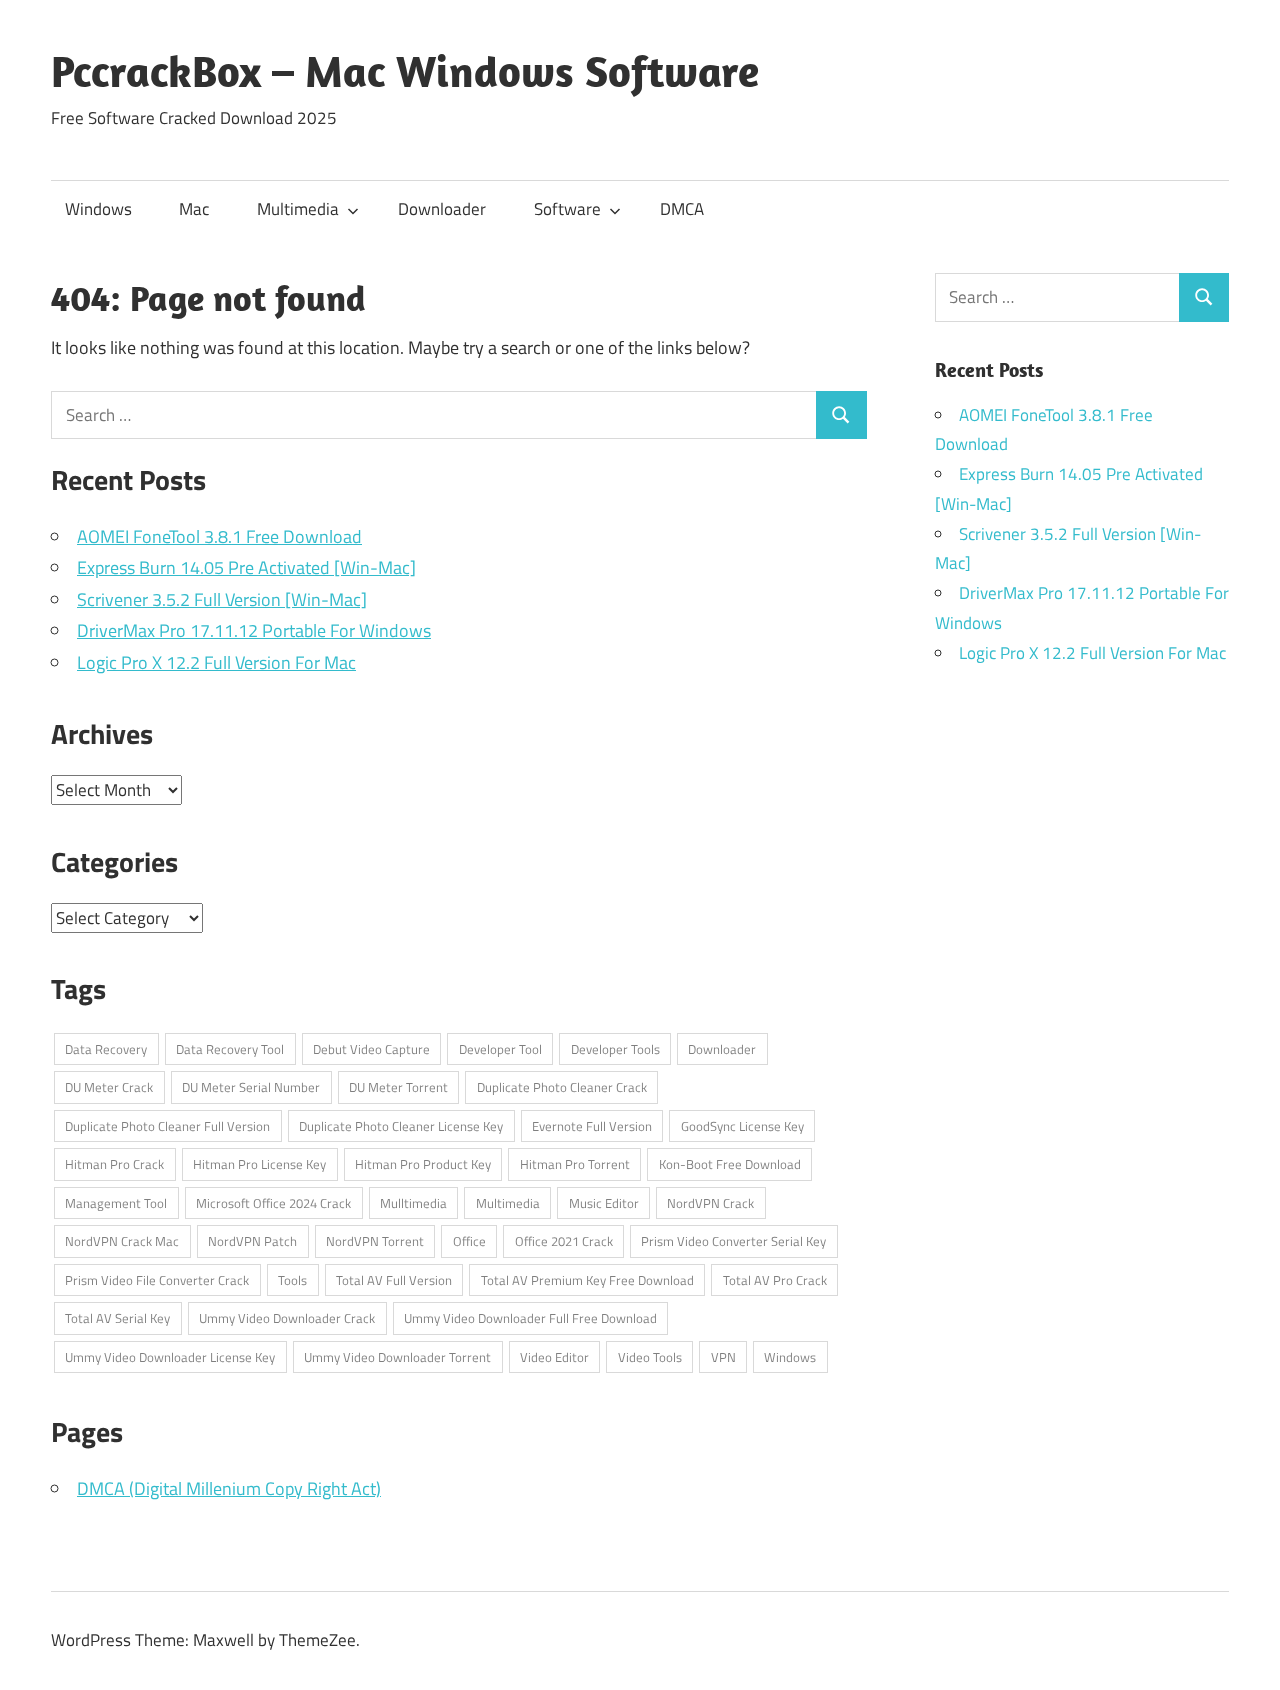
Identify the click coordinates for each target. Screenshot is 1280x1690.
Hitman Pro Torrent (575, 1164)
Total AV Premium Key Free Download (587, 1280)
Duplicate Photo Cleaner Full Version (167, 1126)
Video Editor (554, 1357)
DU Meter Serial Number (251, 1087)
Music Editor (604, 1203)
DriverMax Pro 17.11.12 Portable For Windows (254, 630)
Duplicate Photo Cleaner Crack (562, 1087)
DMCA (682, 209)
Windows (98, 209)
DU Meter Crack (109, 1087)
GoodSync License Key (742, 1126)
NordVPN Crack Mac (122, 1241)
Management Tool (116, 1203)
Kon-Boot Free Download (730, 1164)
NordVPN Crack (710, 1203)
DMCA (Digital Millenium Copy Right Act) (229, 1488)
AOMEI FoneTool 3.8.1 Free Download (219, 536)
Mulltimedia (413, 1203)
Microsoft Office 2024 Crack (273, 1203)
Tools (292, 1280)
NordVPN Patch (252, 1241)
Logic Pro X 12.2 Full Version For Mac (216, 662)
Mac (194, 209)
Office (469, 1241)
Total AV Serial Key (117, 1318)
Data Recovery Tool (230, 1049)
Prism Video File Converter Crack (157, 1280)
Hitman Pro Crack (114, 1164)
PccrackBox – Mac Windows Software (405, 71)
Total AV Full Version (394, 1280)
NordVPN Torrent (375, 1241)
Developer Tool (500, 1049)
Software (567, 209)
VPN (723, 1357)
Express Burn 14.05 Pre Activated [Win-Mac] (246, 567)
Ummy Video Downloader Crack (287, 1318)
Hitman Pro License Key (259, 1164)
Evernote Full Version (592, 1126)
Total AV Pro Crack (775, 1280)
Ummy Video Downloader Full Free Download (530, 1318)
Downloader (442, 209)
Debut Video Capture (371, 1049)
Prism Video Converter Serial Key (733, 1241)
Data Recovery (106, 1049)
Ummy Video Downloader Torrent (397, 1357)
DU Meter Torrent (398, 1087)
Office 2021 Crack (564, 1241)
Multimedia (298, 209)
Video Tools (650, 1357)
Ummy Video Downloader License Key (170, 1357)
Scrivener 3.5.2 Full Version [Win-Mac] (222, 599)
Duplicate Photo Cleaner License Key (401, 1126)
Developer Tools (615, 1049)
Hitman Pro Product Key (423, 1164)
